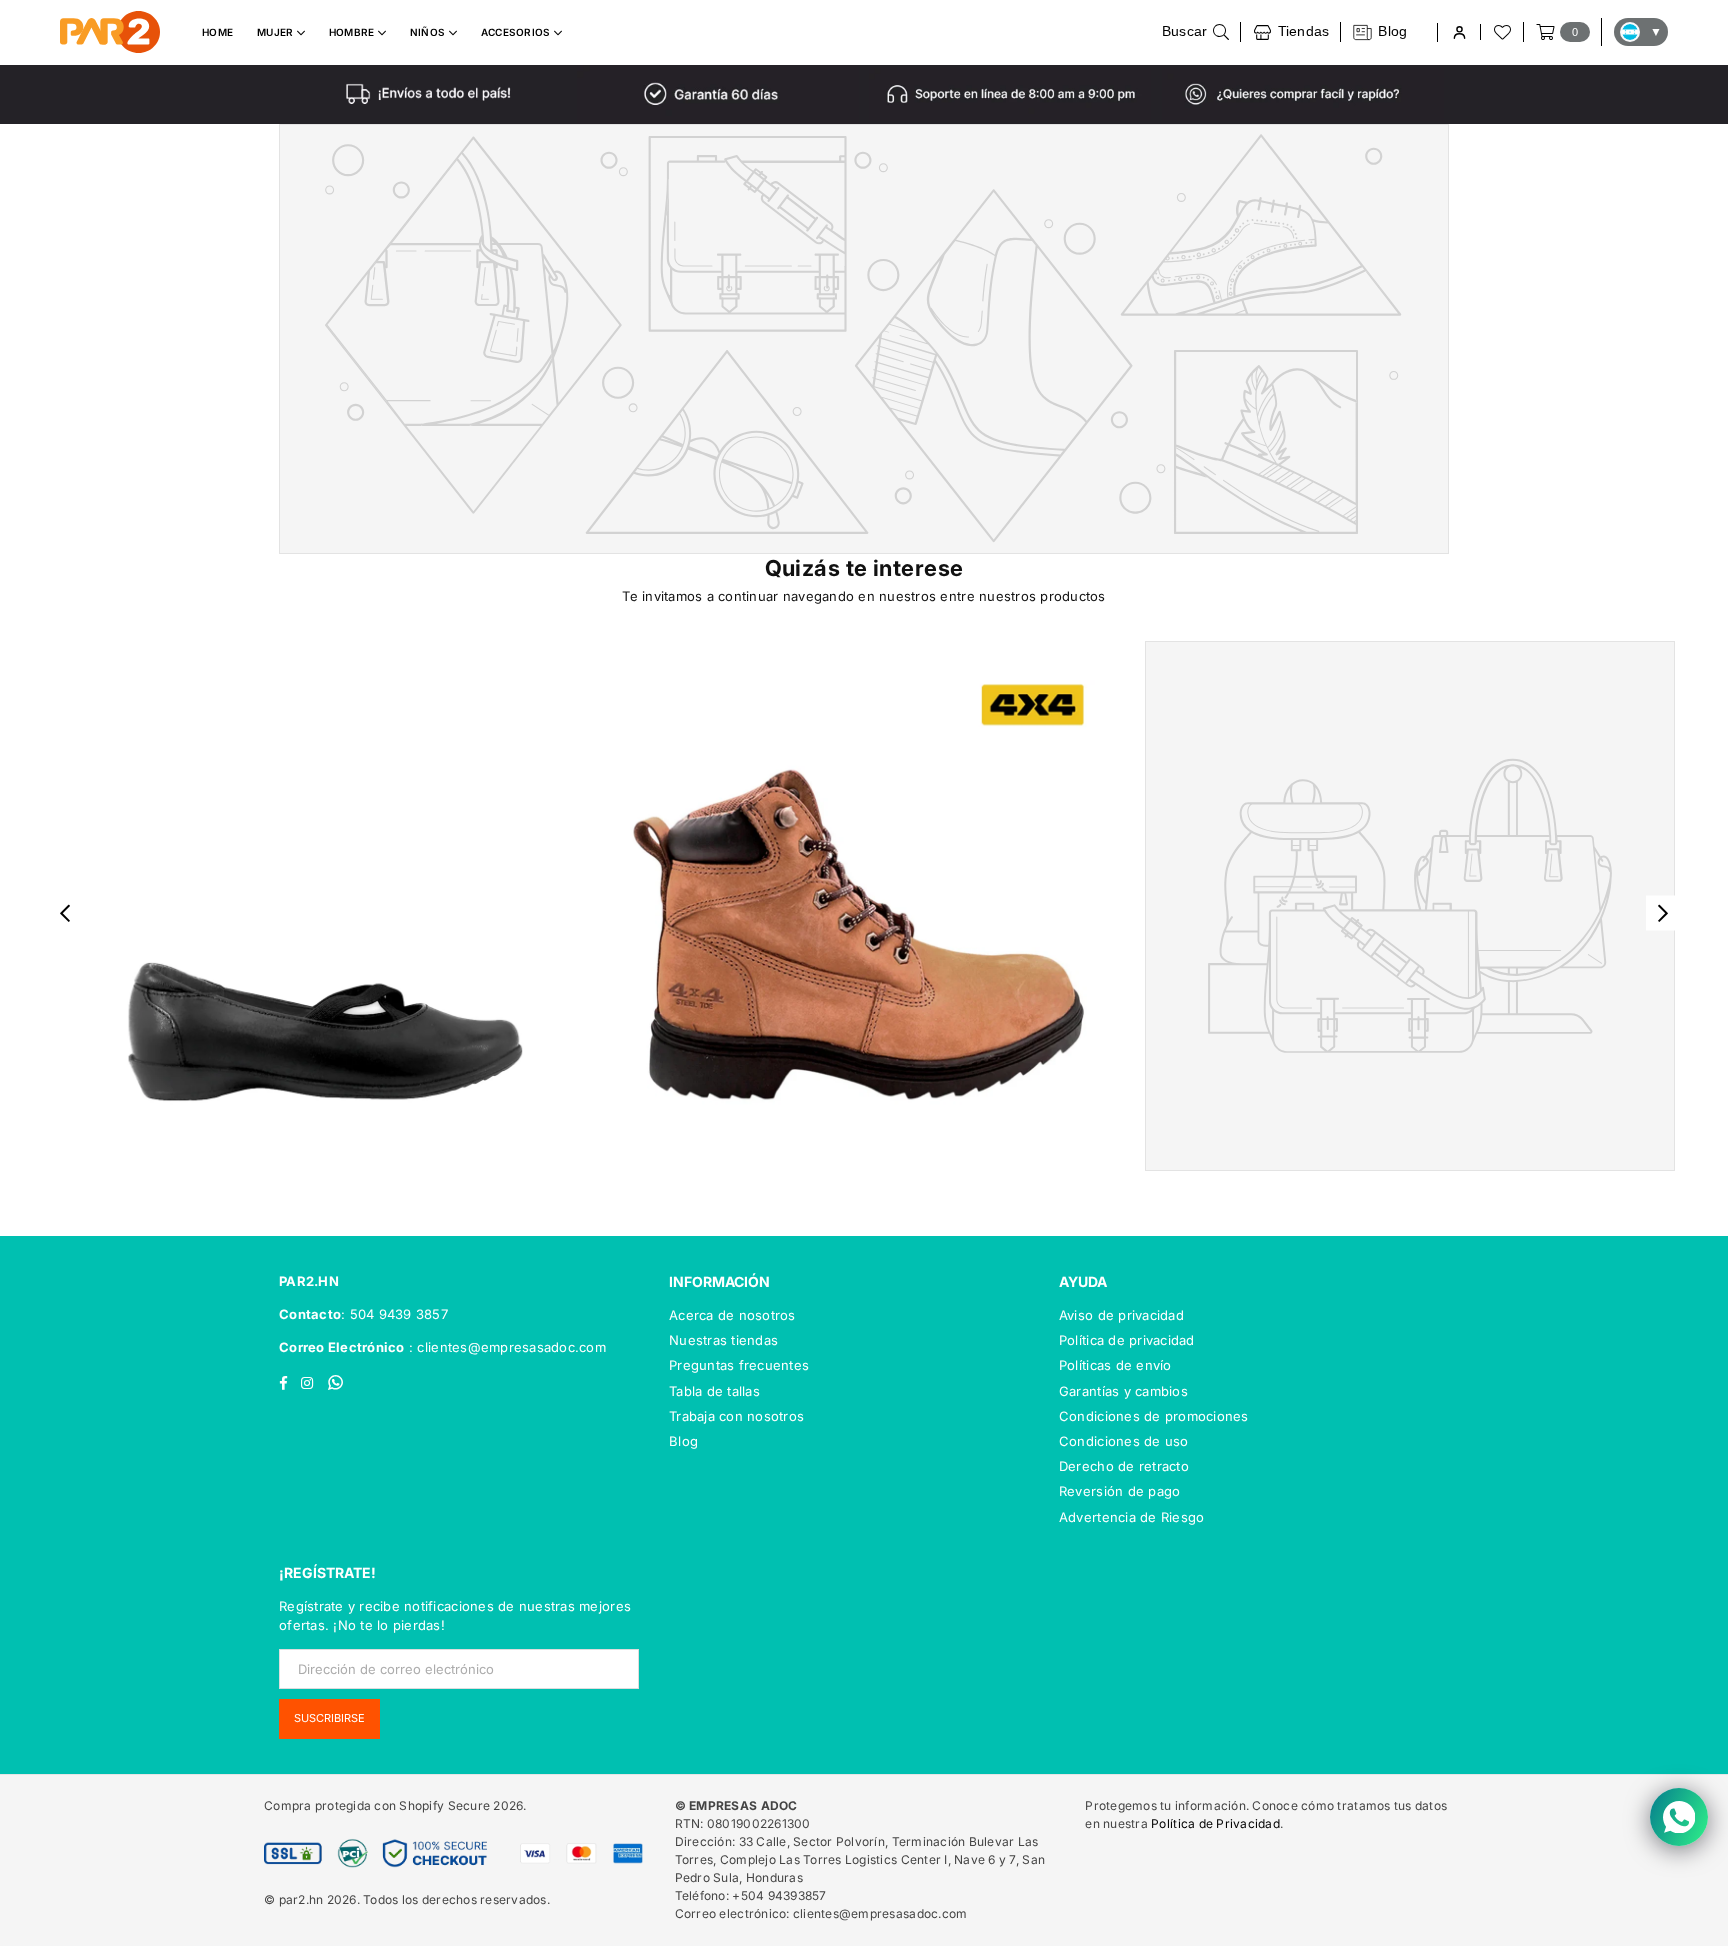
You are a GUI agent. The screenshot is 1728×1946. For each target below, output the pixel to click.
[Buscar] (1196, 32)
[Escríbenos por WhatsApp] (1679, 1817)
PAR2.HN (309, 1281)
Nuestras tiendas (723, 1340)
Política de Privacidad (1215, 1823)
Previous (65, 913)
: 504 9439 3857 (394, 1314)
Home (217, 32)
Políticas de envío (1115, 1365)
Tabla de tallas (714, 1391)
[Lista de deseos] (1501, 32)
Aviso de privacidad (1121, 1315)
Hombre (353, 32)
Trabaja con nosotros (736, 1416)
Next (1663, 913)
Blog (683, 1441)
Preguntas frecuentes (739, 1365)
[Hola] (1458, 32)
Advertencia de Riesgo (1131, 1517)
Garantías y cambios (1123, 1391)
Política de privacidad (1127, 1340)
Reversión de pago (1119, 1491)
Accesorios (517, 32)
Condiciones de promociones (1154, 1416)
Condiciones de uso (1124, 1441)
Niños (429, 32)
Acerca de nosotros (732, 1315)
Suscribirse (329, 1718)
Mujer (277, 32)
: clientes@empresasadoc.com (505, 1347)
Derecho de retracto (1124, 1466)
